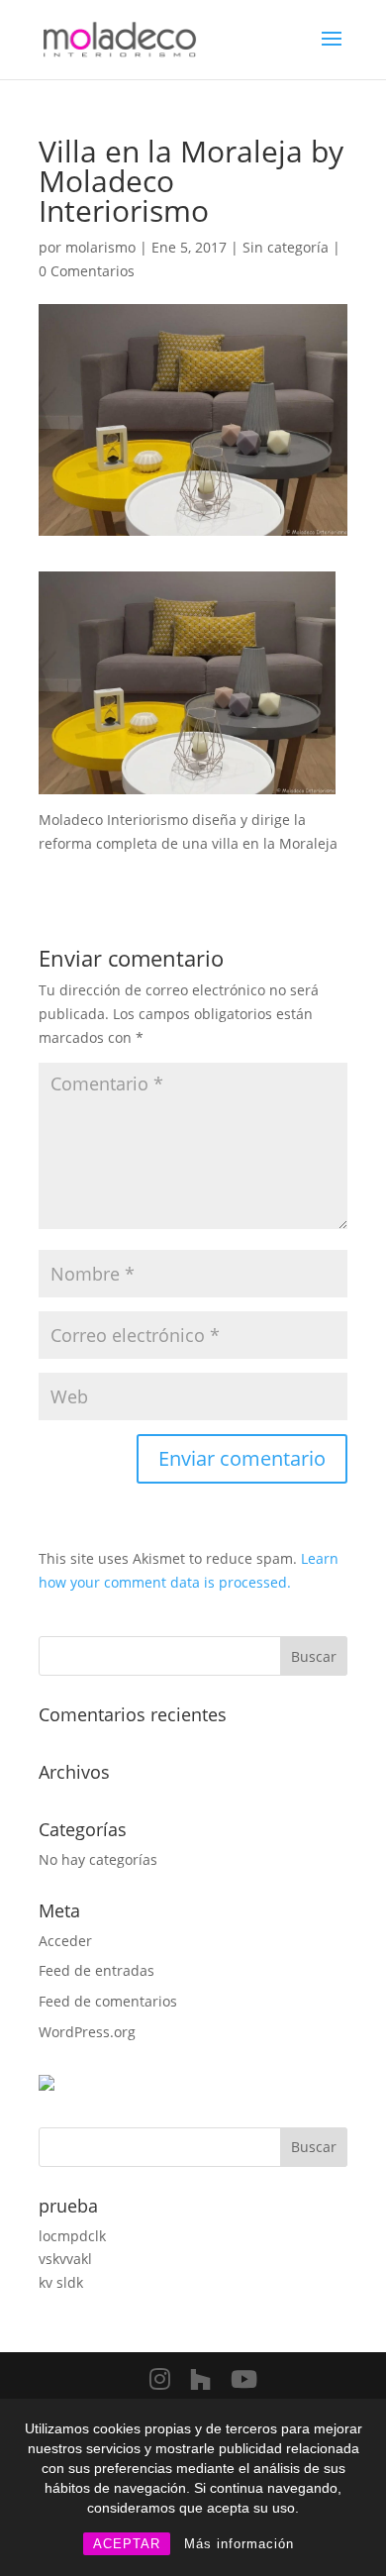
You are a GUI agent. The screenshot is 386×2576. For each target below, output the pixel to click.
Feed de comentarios (108, 2001)
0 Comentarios (87, 271)
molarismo (100, 247)
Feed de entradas (96, 1970)
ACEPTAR (127, 2544)
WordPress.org (87, 2032)
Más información (239, 2544)
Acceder (65, 1941)
